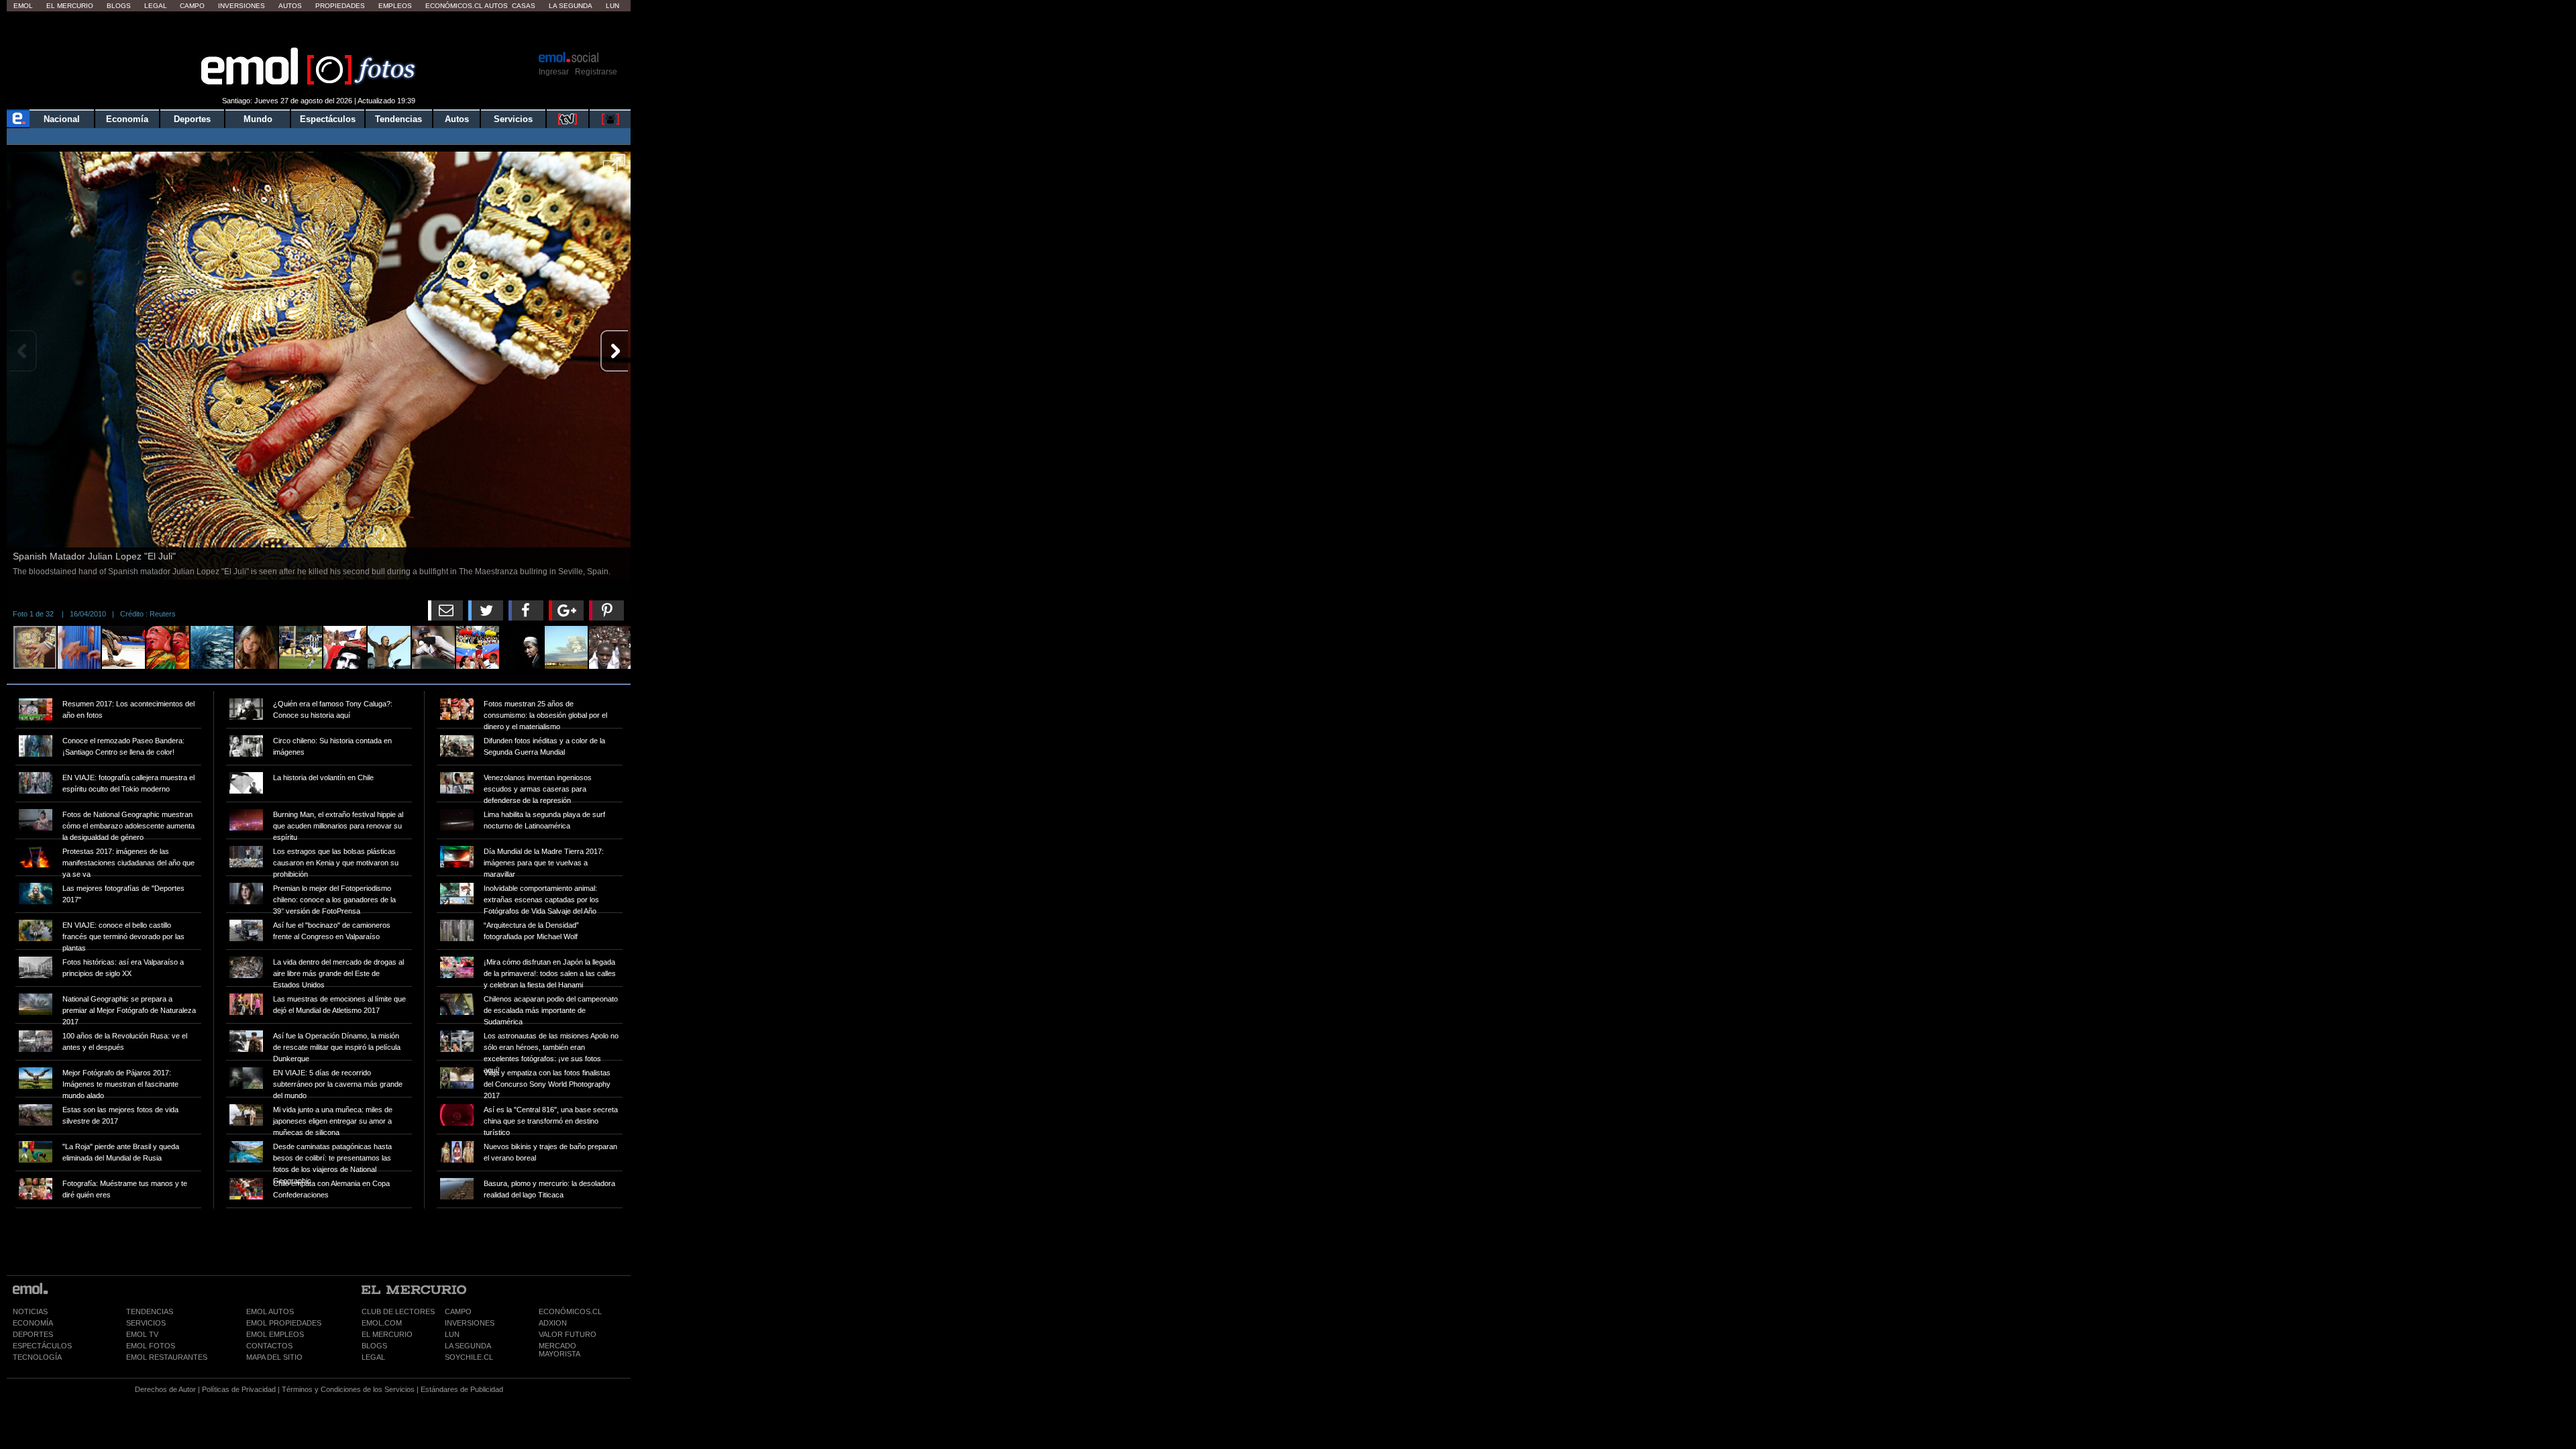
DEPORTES (33, 1334)
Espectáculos (328, 119)
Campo (192, 6)
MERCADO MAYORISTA (559, 1350)
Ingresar (554, 72)
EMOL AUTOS (270, 1311)
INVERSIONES (470, 1323)
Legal (156, 6)
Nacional (62, 119)
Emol (23, 6)
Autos (290, 6)
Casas (524, 6)
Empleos (395, 6)
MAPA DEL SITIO (274, 1357)
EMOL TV (142, 1334)
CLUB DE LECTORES (398, 1311)
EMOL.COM (382, 1323)
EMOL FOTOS (151, 1346)
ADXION (553, 1323)
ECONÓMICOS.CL (570, 1311)
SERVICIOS (146, 1323)
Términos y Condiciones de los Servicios (348, 1389)
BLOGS (374, 1346)
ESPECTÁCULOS (42, 1346)
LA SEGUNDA (468, 1346)
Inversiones (241, 6)
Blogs (119, 6)
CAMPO (458, 1311)
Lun (612, 6)
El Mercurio (70, 6)
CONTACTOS (269, 1346)
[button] (614, 168)
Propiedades (340, 6)
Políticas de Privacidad (239, 1389)
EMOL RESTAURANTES (167, 1357)
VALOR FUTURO (568, 1334)
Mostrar (319, 30)
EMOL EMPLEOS (275, 1334)
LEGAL (373, 1357)
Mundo (258, 119)
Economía (127, 119)
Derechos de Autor (165, 1389)
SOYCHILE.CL (469, 1357)
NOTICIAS (30, 1311)
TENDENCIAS (150, 1311)
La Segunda (571, 6)
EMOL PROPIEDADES (284, 1323)
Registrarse (596, 72)
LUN (452, 1334)
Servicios (513, 119)
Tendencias (398, 119)
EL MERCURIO (387, 1334)
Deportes (192, 119)
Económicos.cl (454, 6)
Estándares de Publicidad (462, 1389)
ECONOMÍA (33, 1323)
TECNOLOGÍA (37, 1357)
